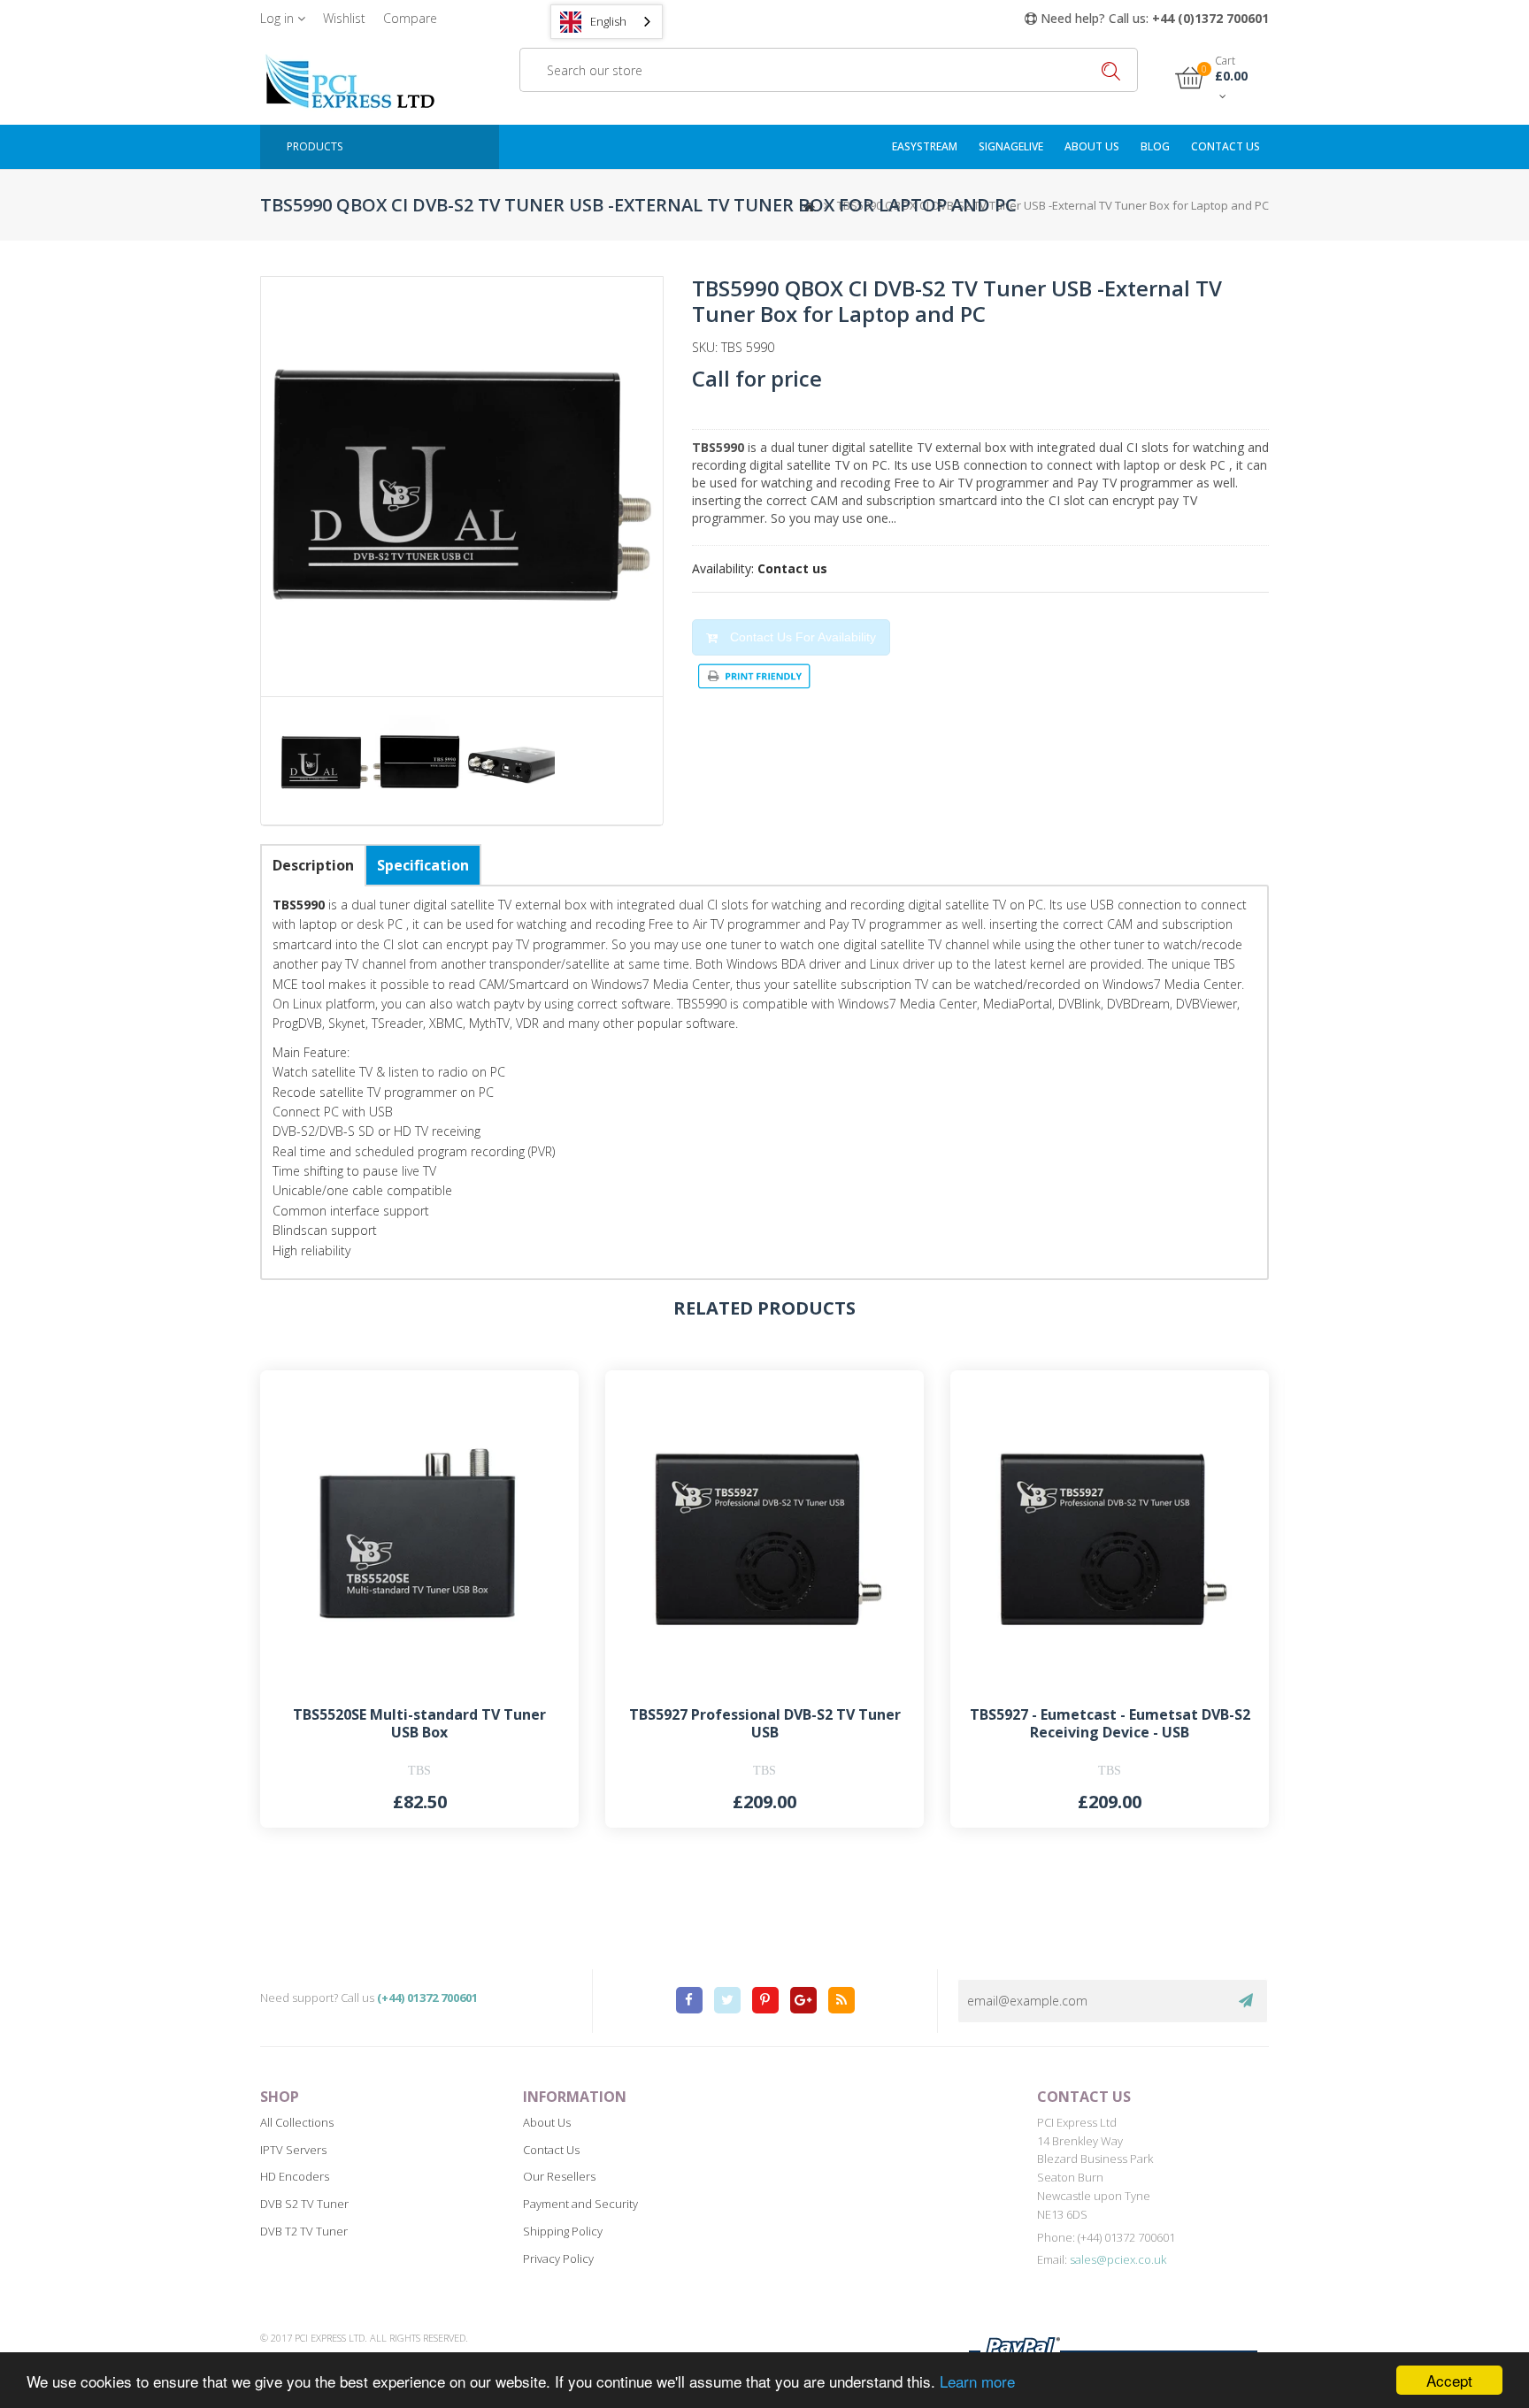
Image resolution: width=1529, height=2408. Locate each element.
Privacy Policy (558, 2258)
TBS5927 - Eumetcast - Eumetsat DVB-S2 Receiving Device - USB (1110, 1723)
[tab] (313, 865)
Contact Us (551, 2150)
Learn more (977, 2381)
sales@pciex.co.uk (1118, 2259)
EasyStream (925, 146)
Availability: (723, 568)
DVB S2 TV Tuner (304, 2204)
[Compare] (543, 1406)
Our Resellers (559, 2176)
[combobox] (607, 22)
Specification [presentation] (423, 865)
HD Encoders (295, 2176)
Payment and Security (580, 2204)
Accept (1449, 2380)
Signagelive (1011, 146)
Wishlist (344, 18)
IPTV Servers (293, 2150)
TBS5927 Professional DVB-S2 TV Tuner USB (765, 1723)
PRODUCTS (315, 146)
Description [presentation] (313, 865)
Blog (1155, 146)
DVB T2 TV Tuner (304, 2231)
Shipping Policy (563, 2231)
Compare (410, 18)
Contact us (1226, 146)
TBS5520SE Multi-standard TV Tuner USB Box (419, 1723)
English (608, 21)
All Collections (297, 2122)
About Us (1092, 146)
